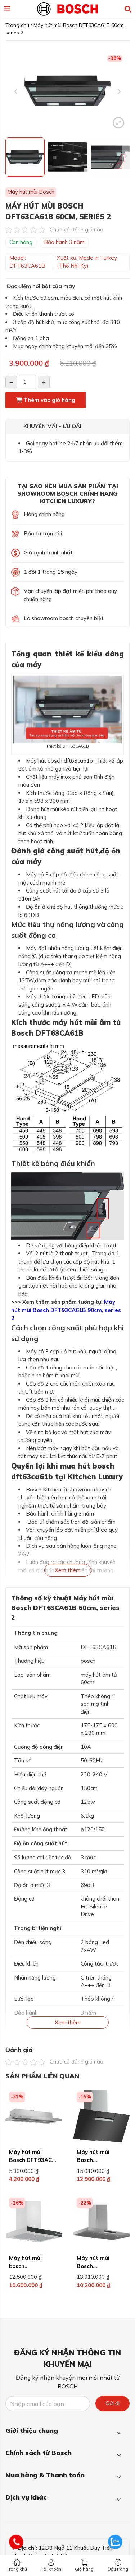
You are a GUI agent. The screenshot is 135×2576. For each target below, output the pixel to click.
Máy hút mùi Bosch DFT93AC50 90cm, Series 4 (34, 2160)
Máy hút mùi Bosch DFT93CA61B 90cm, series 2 (66, 1310)
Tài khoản (51, 2569)
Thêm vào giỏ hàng (49, 400)
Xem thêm (68, 1570)
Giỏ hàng (84, 2569)
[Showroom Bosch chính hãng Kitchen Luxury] (68, 8)
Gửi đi (112, 2403)
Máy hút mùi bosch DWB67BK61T (28, 2266)
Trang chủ (17, 2569)
